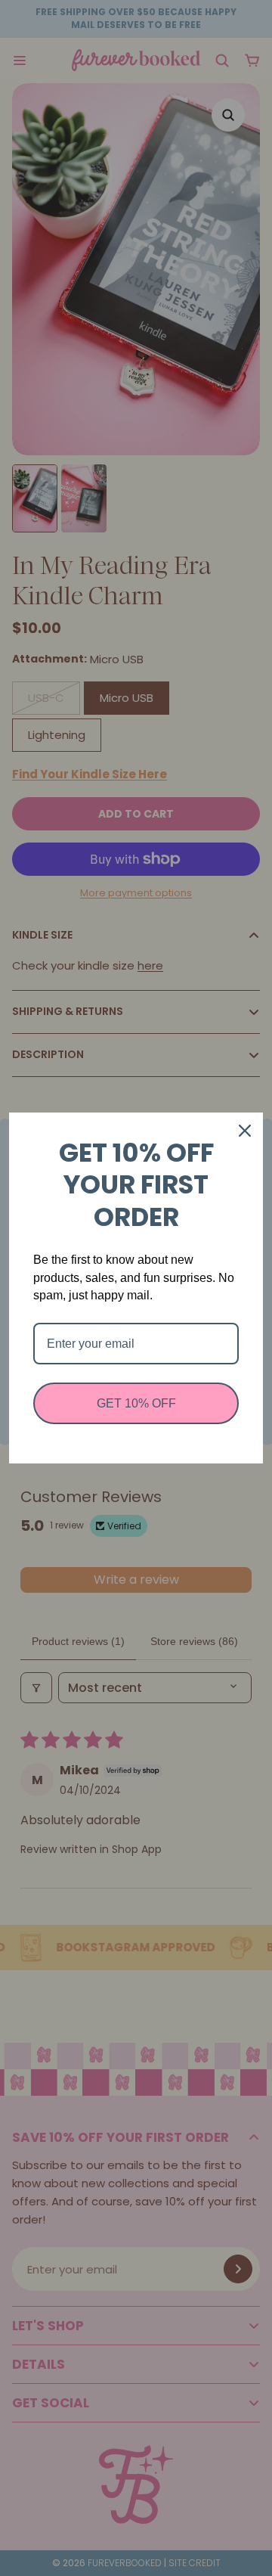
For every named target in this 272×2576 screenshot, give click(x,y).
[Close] (245, 1131)
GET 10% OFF (136, 1403)
